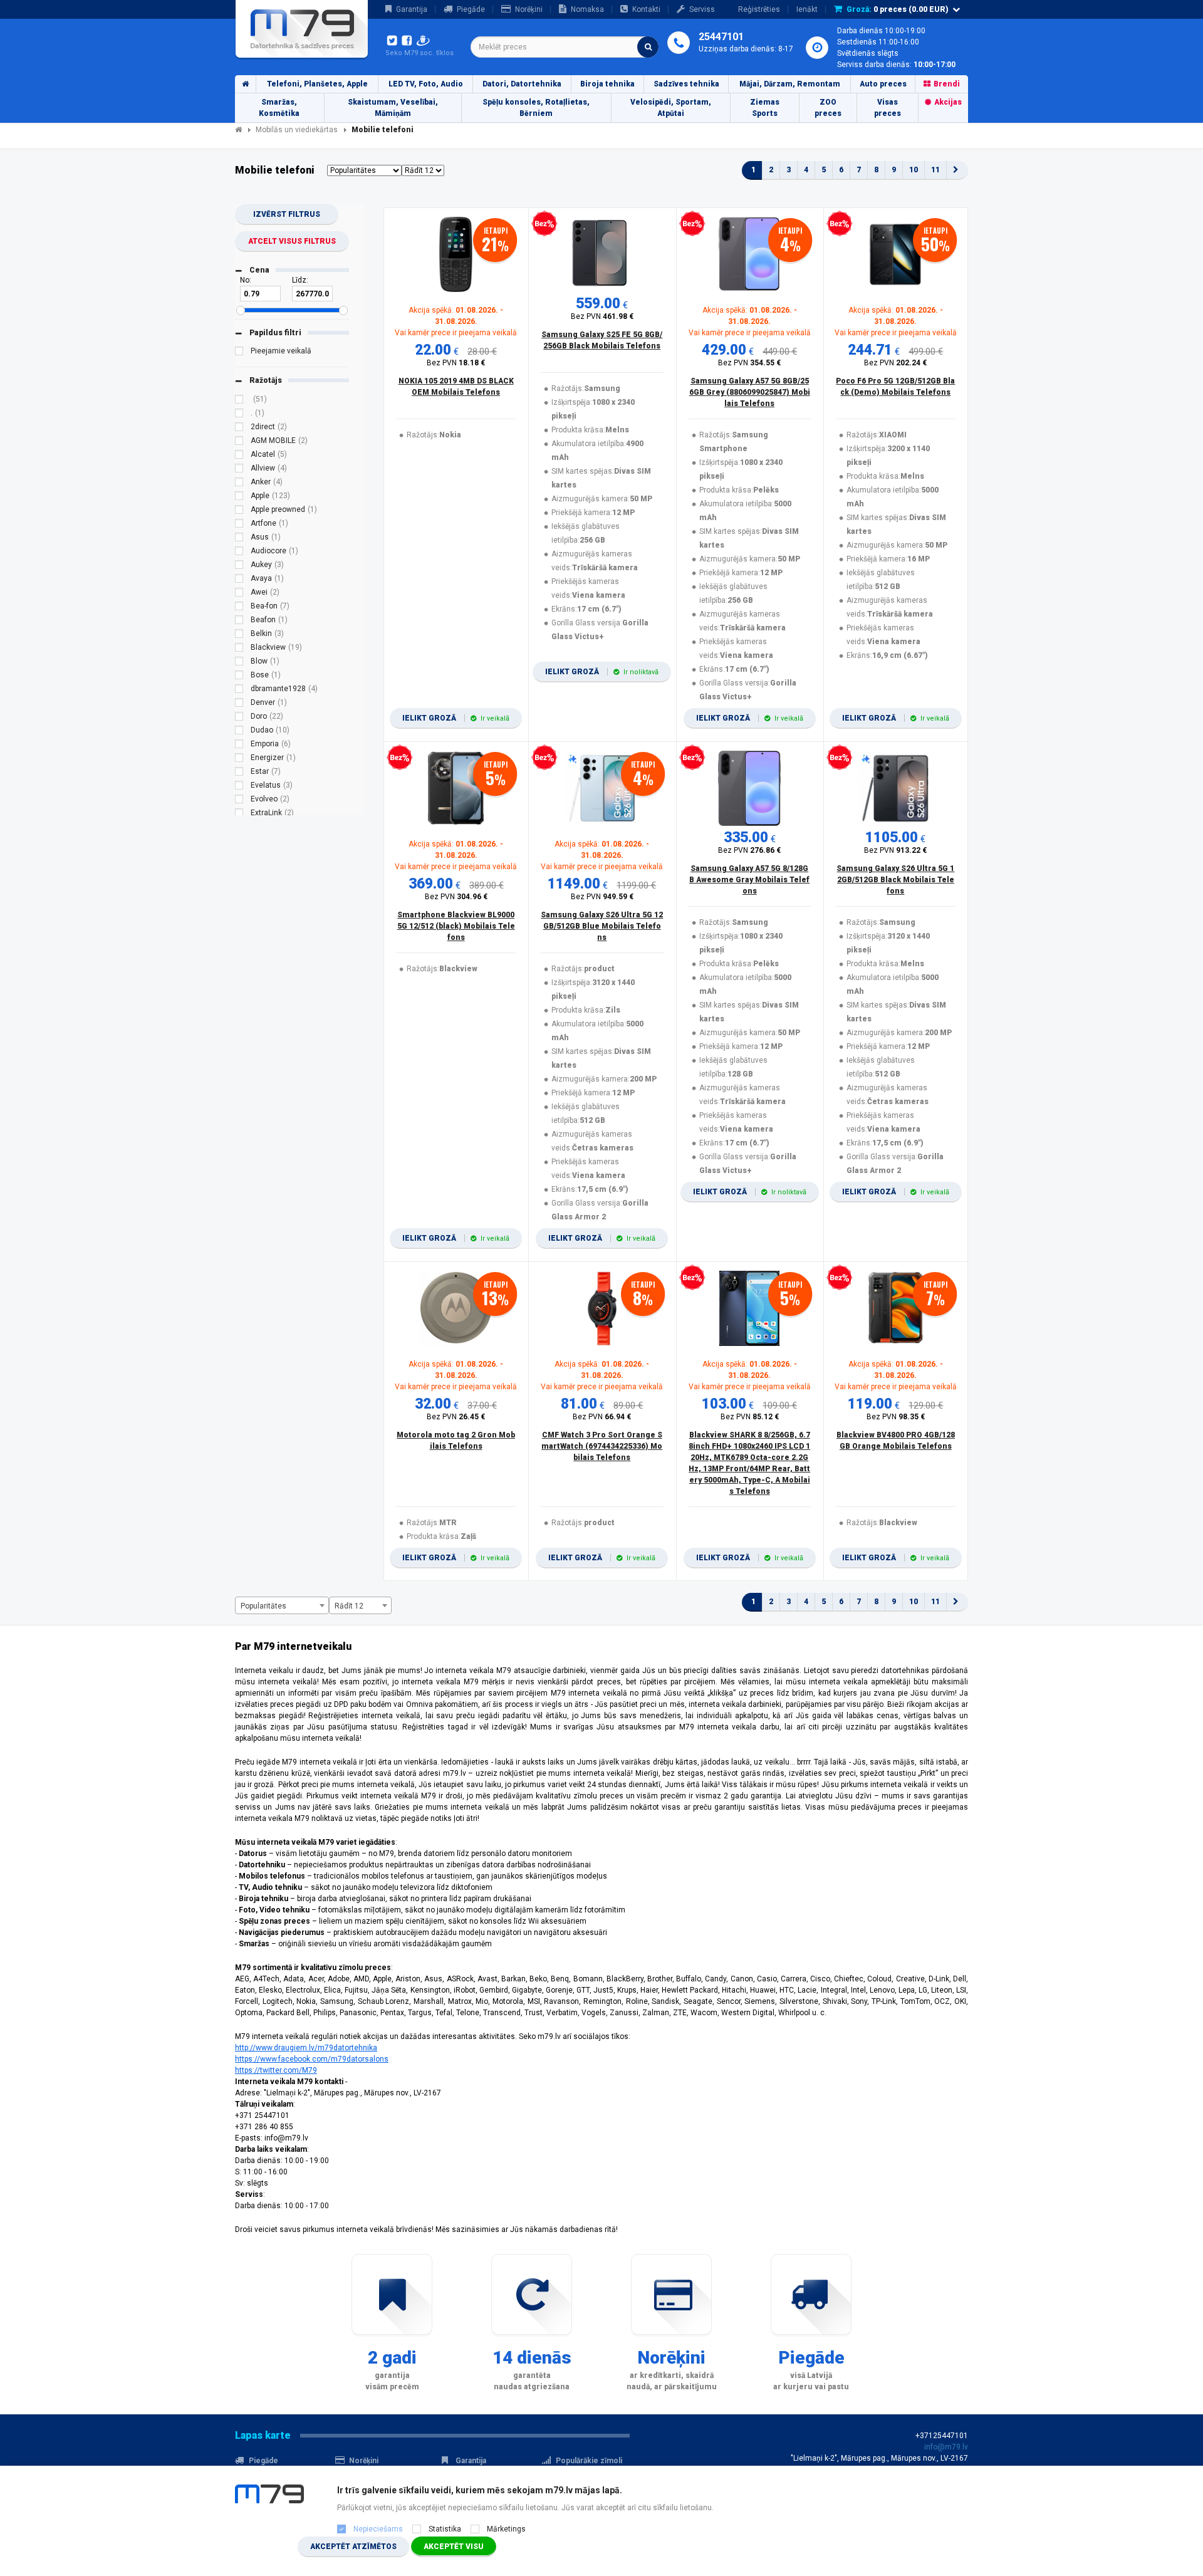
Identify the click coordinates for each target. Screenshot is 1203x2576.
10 (914, 170)
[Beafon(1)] (239, 622)
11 (935, 170)
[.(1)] (239, 415)
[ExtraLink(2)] (239, 815)
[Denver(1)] (239, 704)
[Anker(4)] (239, 484)
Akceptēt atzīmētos (353, 2547)
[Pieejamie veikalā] (239, 353)
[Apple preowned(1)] (239, 511)
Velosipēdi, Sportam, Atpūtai (671, 108)
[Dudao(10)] (239, 732)
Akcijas (948, 102)
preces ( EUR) (898, 9)
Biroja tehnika (607, 84)
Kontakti (646, 9)
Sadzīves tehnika (686, 84)
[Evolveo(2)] (239, 801)
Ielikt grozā (456, 718)
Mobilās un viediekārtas (297, 130)
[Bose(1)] (239, 677)
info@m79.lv (946, 2447)
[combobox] (565, 47)
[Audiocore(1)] (239, 553)
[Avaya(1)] (239, 580)
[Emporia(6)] (239, 746)
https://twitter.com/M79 (276, 2070)
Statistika (445, 2529)
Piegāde (471, 9)
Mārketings (506, 2529)
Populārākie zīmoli (589, 2461)
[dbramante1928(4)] (239, 691)
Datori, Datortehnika (522, 84)
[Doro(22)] (239, 718)
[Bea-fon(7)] (239, 608)
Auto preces (883, 84)
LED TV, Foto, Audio (426, 84)
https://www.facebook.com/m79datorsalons (312, 2059)
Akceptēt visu (454, 2547)
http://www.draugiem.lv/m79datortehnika (306, 2048)
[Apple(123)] (239, 498)
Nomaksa (587, 9)
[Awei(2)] (239, 594)
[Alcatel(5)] (239, 456)
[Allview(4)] (239, 470)
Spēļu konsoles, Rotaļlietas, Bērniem (536, 108)
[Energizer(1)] (239, 759)
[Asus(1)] (239, 539)
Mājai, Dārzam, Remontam (790, 84)
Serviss (702, 9)
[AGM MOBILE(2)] (239, 442)
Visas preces (888, 108)
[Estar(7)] (239, 773)
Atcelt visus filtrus (292, 241)
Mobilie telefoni (383, 130)
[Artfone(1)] (239, 525)
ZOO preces (828, 108)
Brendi (947, 84)
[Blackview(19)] (239, 649)
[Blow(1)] (239, 663)
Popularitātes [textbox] (263, 1606)
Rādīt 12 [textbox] (349, 1606)
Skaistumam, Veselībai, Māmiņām (393, 108)
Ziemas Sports (765, 108)
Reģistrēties (759, 9)
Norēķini (529, 9)
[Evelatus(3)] (239, 787)
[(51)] (239, 401)
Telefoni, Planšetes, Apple (317, 84)
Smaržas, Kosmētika (279, 108)
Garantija (412, 9)
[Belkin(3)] (239, 635)
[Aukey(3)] (239, 566)
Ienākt (807, 9)
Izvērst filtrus (287, 214)
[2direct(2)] (239, 429)
